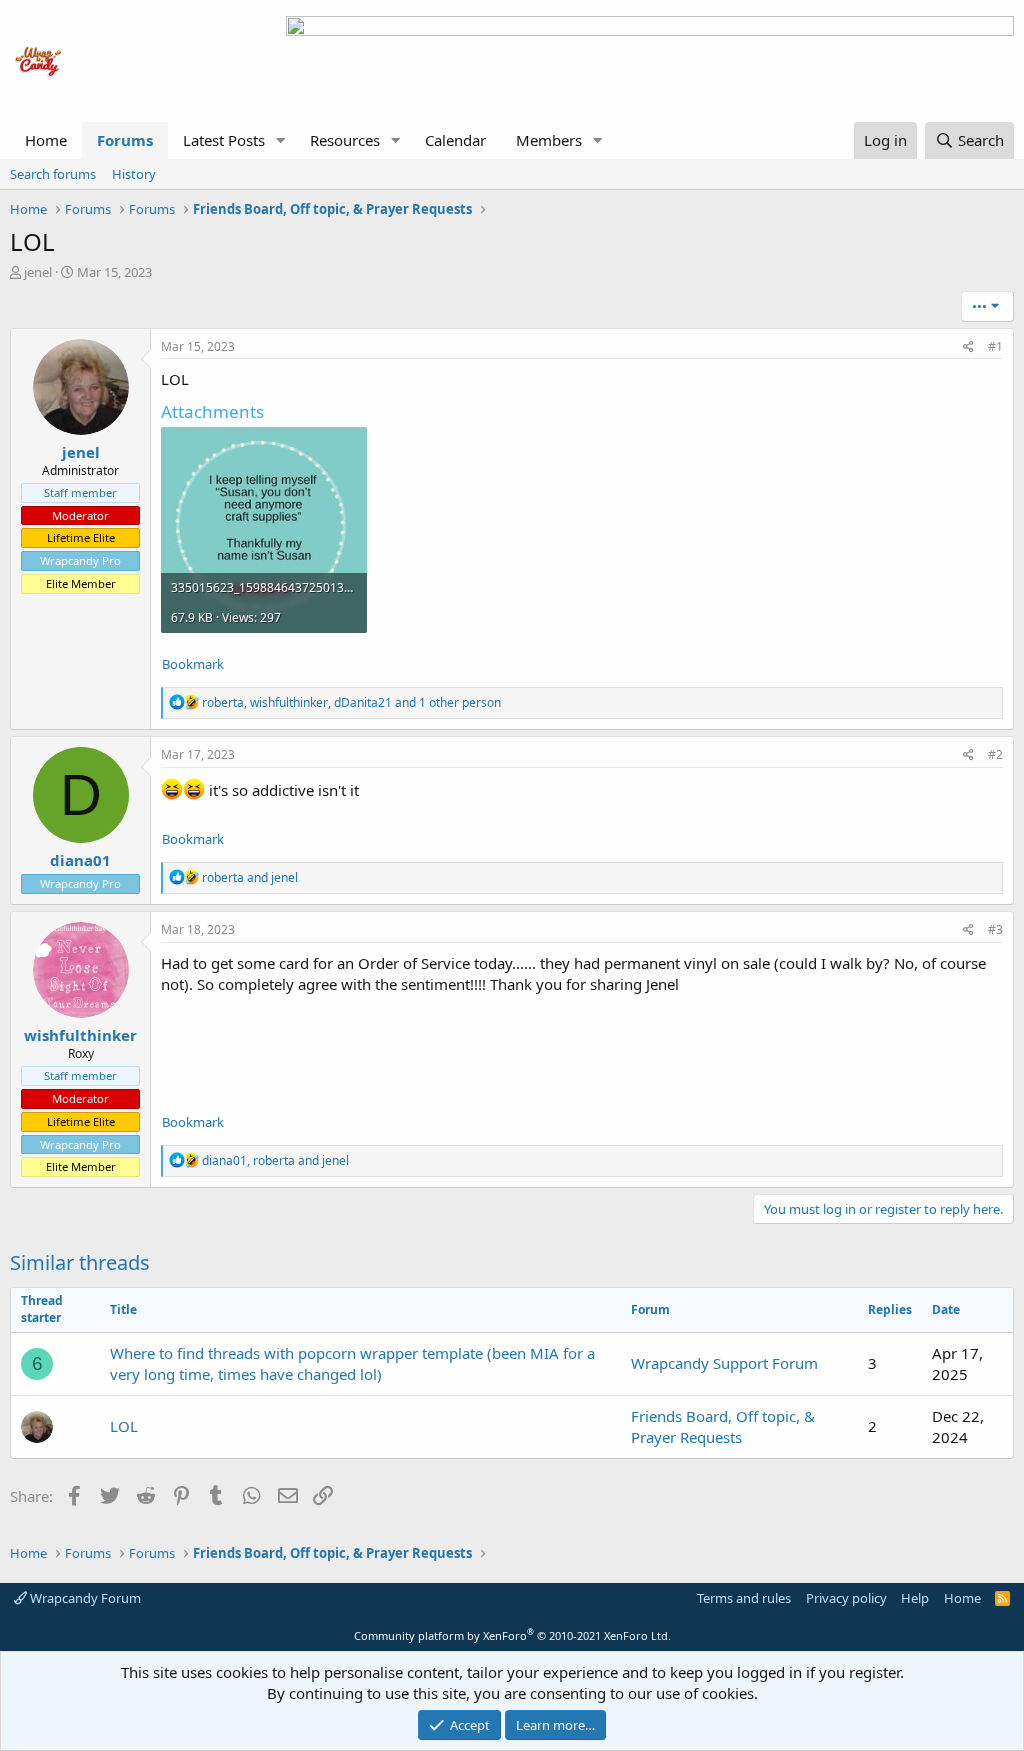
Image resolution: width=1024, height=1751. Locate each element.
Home (46, 140)
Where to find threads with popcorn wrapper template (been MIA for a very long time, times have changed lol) (352, 1363)
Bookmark (193, 664)
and (250, 877)
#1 (995, 346)
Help (915, 1598)
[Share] (968, 347)
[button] (281, 140)
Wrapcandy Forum (84, 1598)
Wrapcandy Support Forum (724, 1363)
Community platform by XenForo (512, 1635)
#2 (995, 754)
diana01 (80, 860)
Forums (125, 140)
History (134, 174)
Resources (345, 140)
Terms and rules (744, 1598)
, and (275, 1160)
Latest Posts (224, 140)
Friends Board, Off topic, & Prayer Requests (723, 1426)
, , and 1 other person (351, 702)
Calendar (455, 140)
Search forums (53, 174)
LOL (124, 1426)
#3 (995, 929)
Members (549, 140)
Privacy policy (846, 1598)
